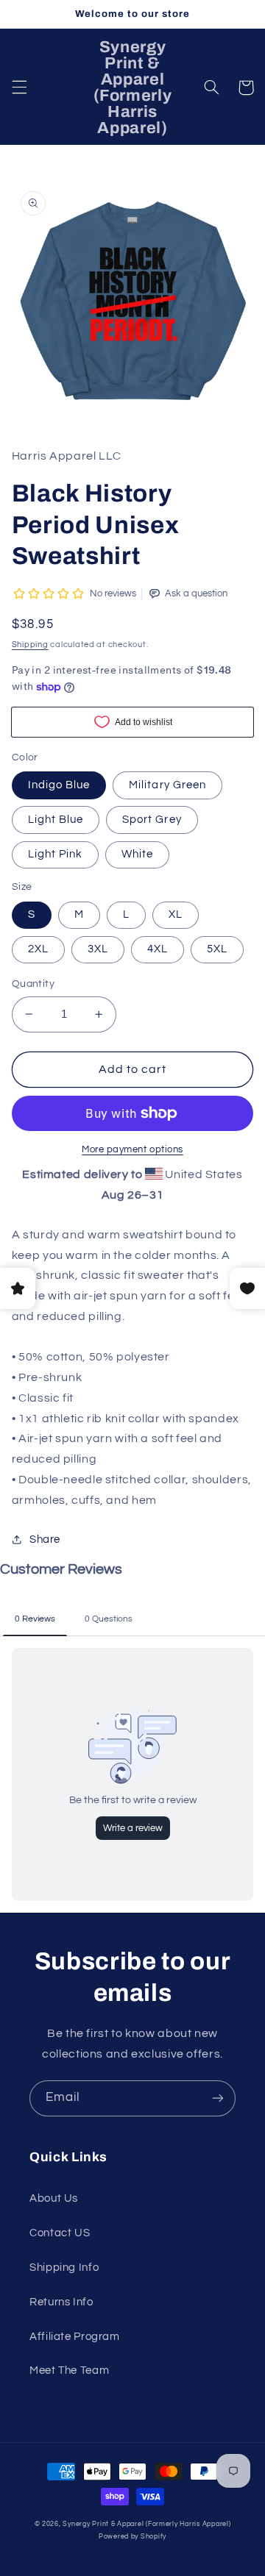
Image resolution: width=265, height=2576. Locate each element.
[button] (19, 88)
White (137, 854)
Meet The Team (69, 2370)
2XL (38, 949)
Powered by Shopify (132, 2537)
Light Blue (56, 820)
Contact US (60, 2233)
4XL (158, 949)
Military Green (167, 785)
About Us (54, 2198)
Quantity (33, 984)
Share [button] (45, 1539)
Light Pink (56, 854)
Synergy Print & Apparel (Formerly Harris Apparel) (146, 2524)
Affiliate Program (75, 2337)
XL (176, 914)
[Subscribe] (218, 2098)
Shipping (30, 645)
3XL (98, 949)
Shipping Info (64, 2268)
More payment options (132, 1150)
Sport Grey (152, 820)
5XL (217, 949)
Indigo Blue (59, 785)
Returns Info (61, 2302)
